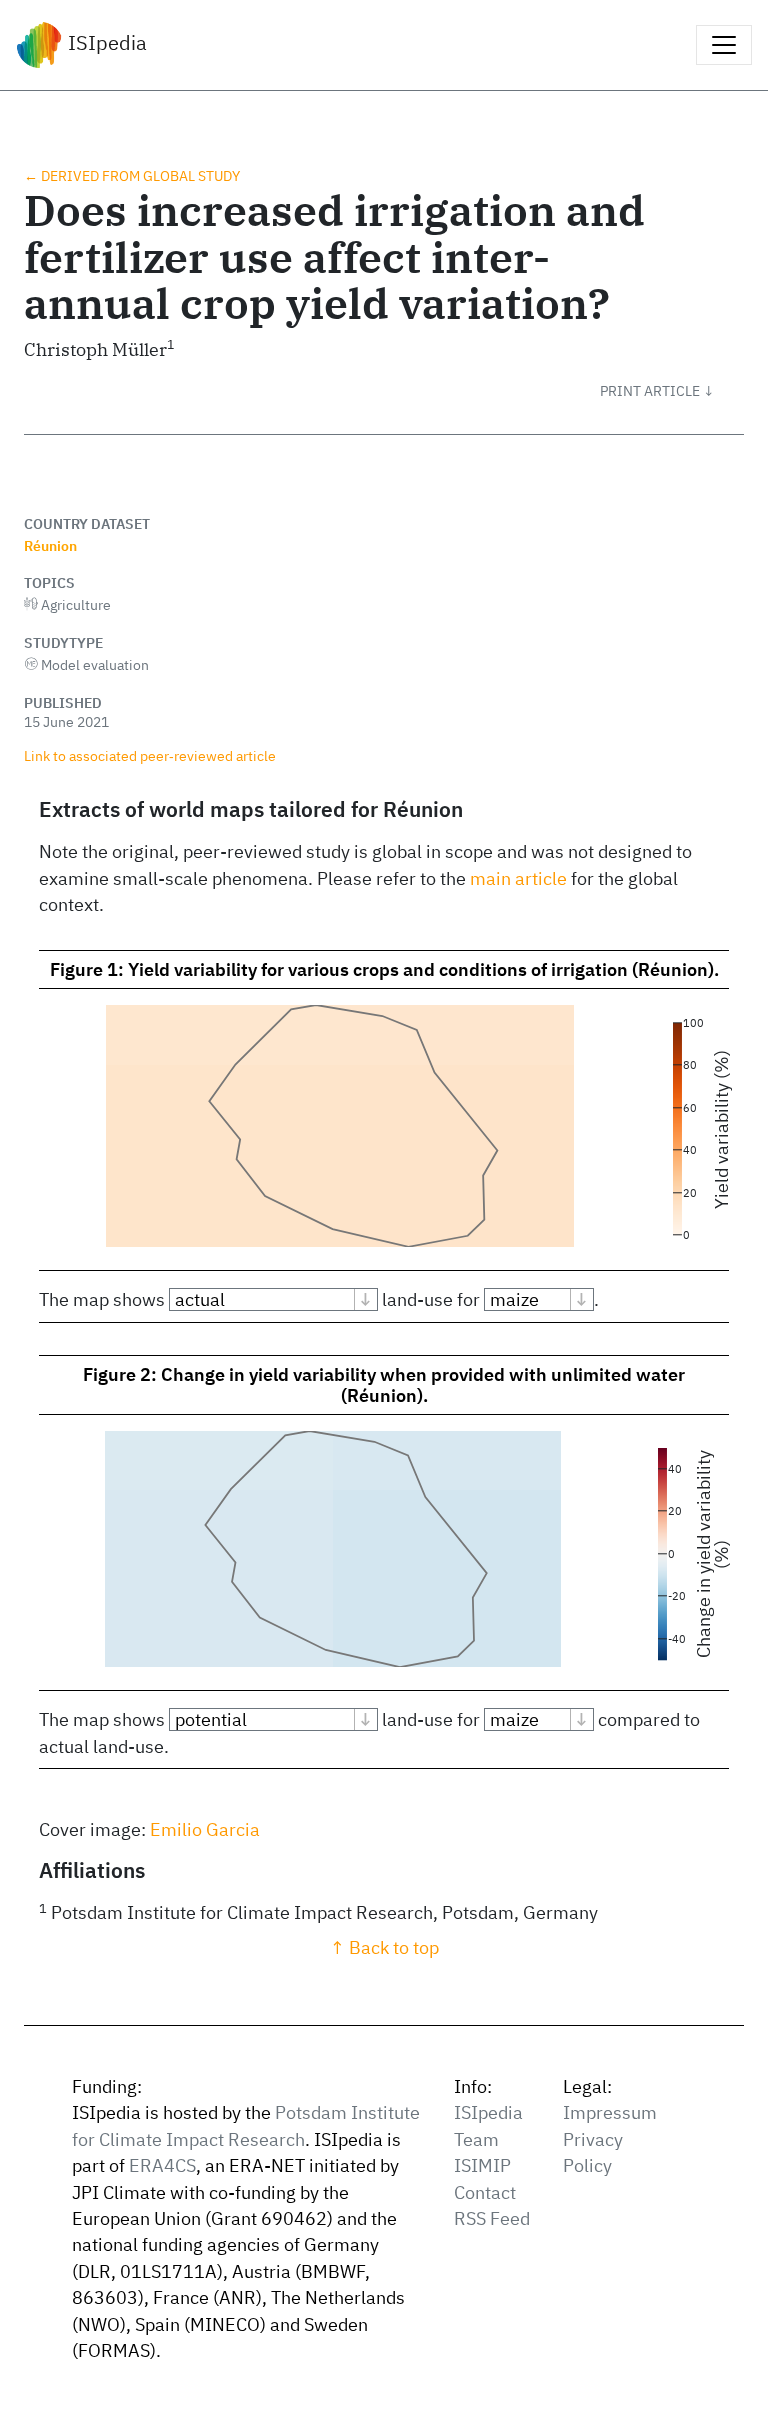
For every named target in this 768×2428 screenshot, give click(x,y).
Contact (485, 2192)
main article (518, 878)
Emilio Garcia (205, 1829)
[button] (672, 391)
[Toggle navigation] (724, 45)
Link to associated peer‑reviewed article (150, 755)
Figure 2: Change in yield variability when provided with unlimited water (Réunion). (384, 1385)
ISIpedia (105, 42)
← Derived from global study (132, 175)
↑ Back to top (384, 1947)
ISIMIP (482, 2165)
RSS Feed (492, 2218)
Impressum (610, 2112)
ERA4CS (162, 2165)
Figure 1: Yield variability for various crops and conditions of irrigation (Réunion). (384, 969)
